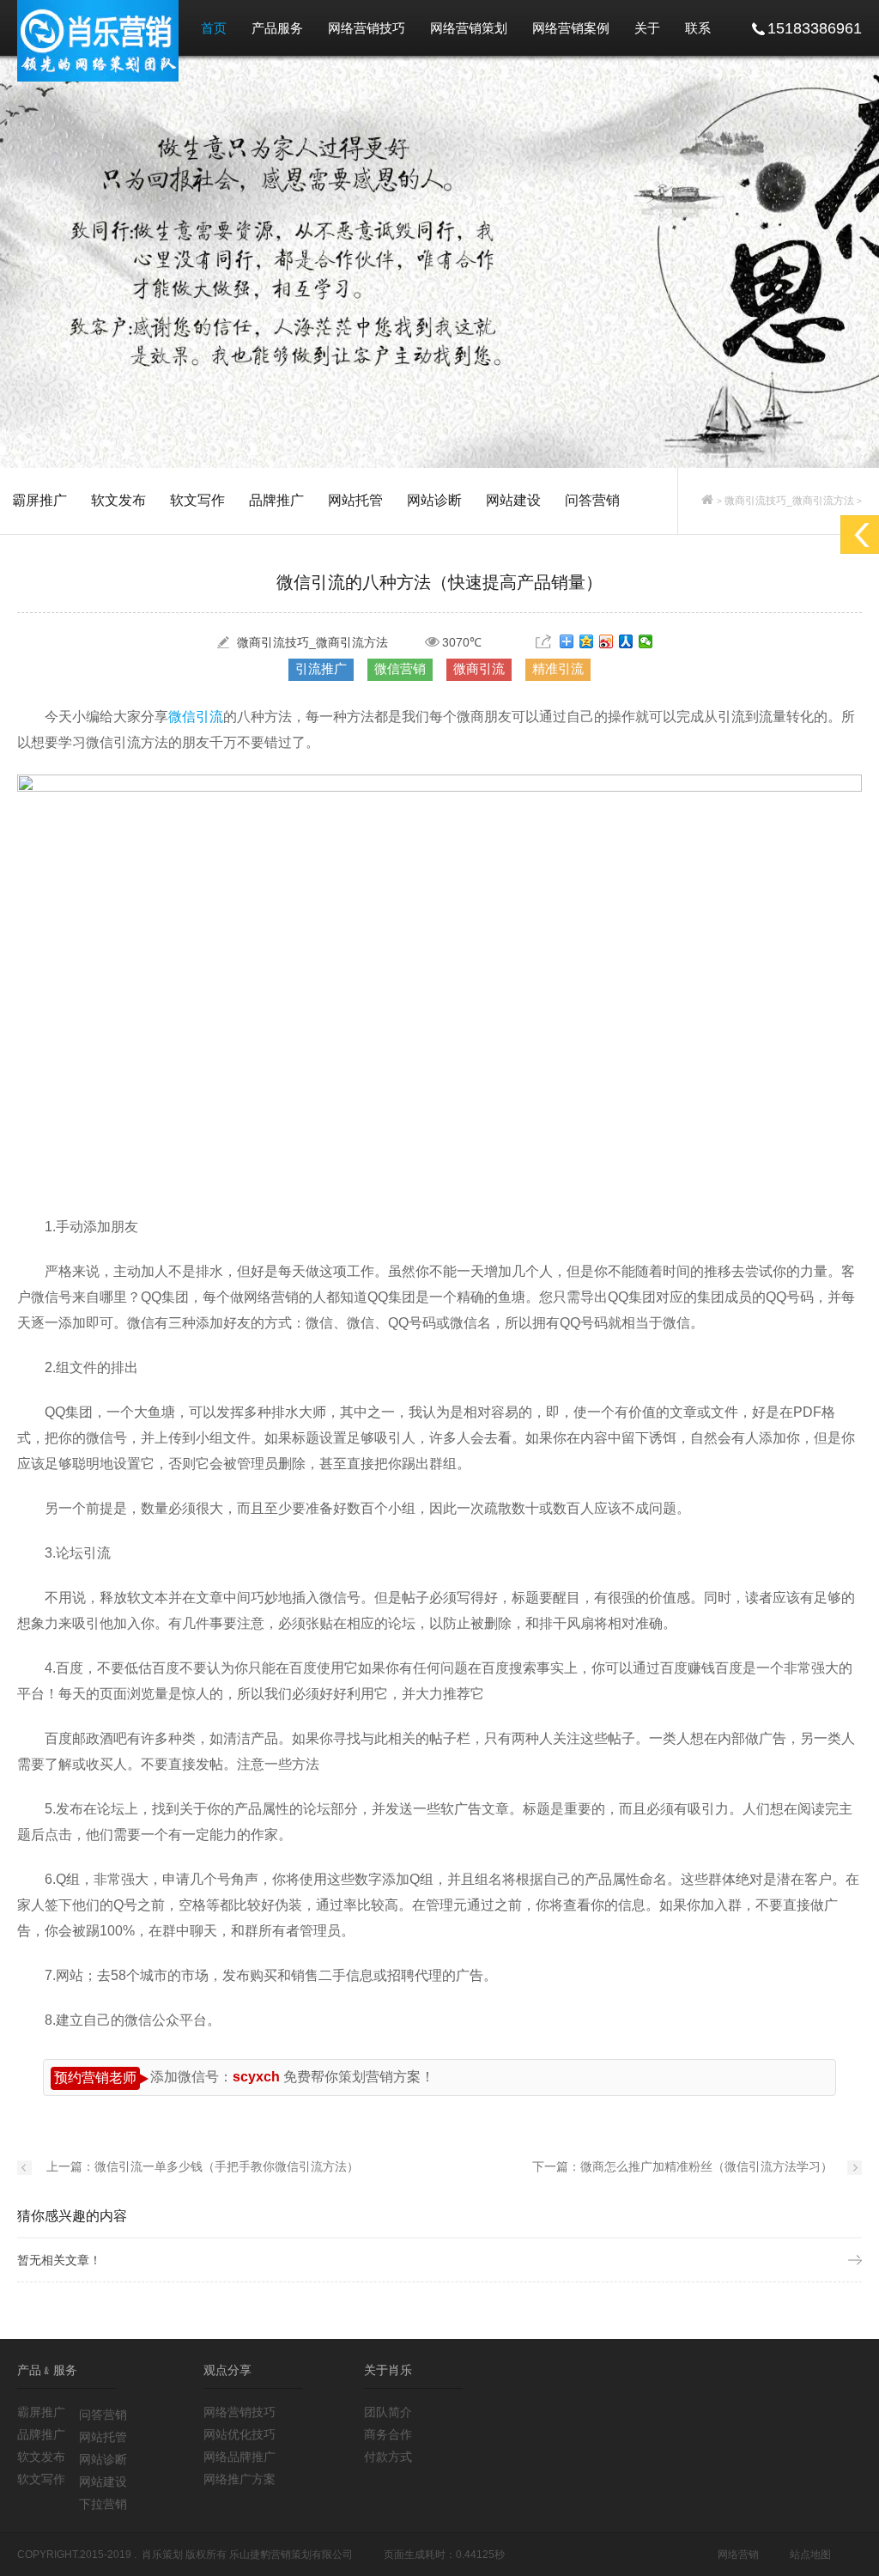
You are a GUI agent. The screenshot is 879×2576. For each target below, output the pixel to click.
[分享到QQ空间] (587, 641)
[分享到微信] (646, 641)
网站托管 (355, 500)
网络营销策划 (469, 28)
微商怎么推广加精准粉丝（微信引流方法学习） (706, 2166)
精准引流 (558, 668)
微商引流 (479, 668)
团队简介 (388, 2412)
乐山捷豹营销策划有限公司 (291, 2555)
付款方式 (388, 2457)
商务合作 (388, 2434)
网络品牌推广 (239, 2457)
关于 (647, 28)
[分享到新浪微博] (606, 641)
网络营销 (738, 2555)
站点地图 (810, 2555)
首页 (214, 28)
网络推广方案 (239, 2479)
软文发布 (118, 500)
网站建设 (513, 500)
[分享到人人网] (626, 641)
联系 (698, 28)
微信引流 (196, 717)
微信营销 (400, 668)
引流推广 (321, 668)
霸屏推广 (39, 500)
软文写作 (197, 500)
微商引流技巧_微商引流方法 (789, 501)
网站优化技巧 (239, 2434)
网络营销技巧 (367, 28)
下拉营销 (103, 2504)
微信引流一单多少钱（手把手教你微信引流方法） (227, 2166)
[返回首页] (707, 501)
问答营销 (592, 500)
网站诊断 (434, 500)
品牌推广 (276, 500)
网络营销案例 (571, 28)
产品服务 (277, 28)
